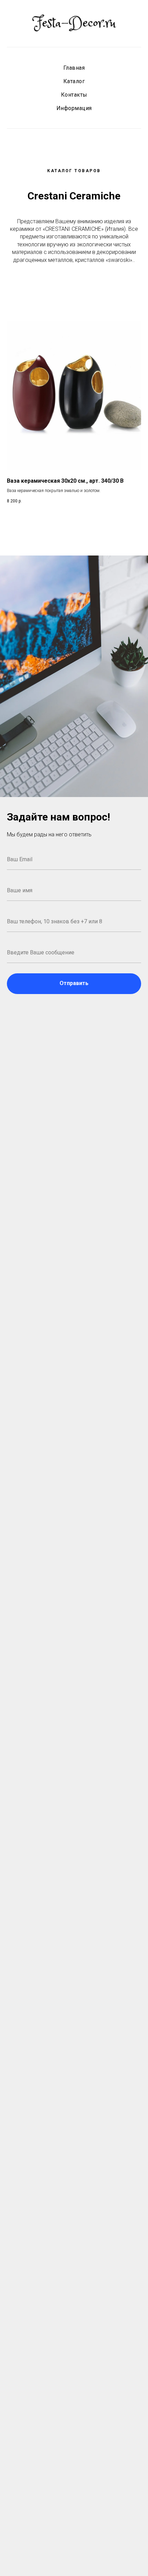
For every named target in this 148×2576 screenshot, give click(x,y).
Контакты (74, 95)
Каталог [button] (74, 81)
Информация (74, 108)
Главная (74, 68)
